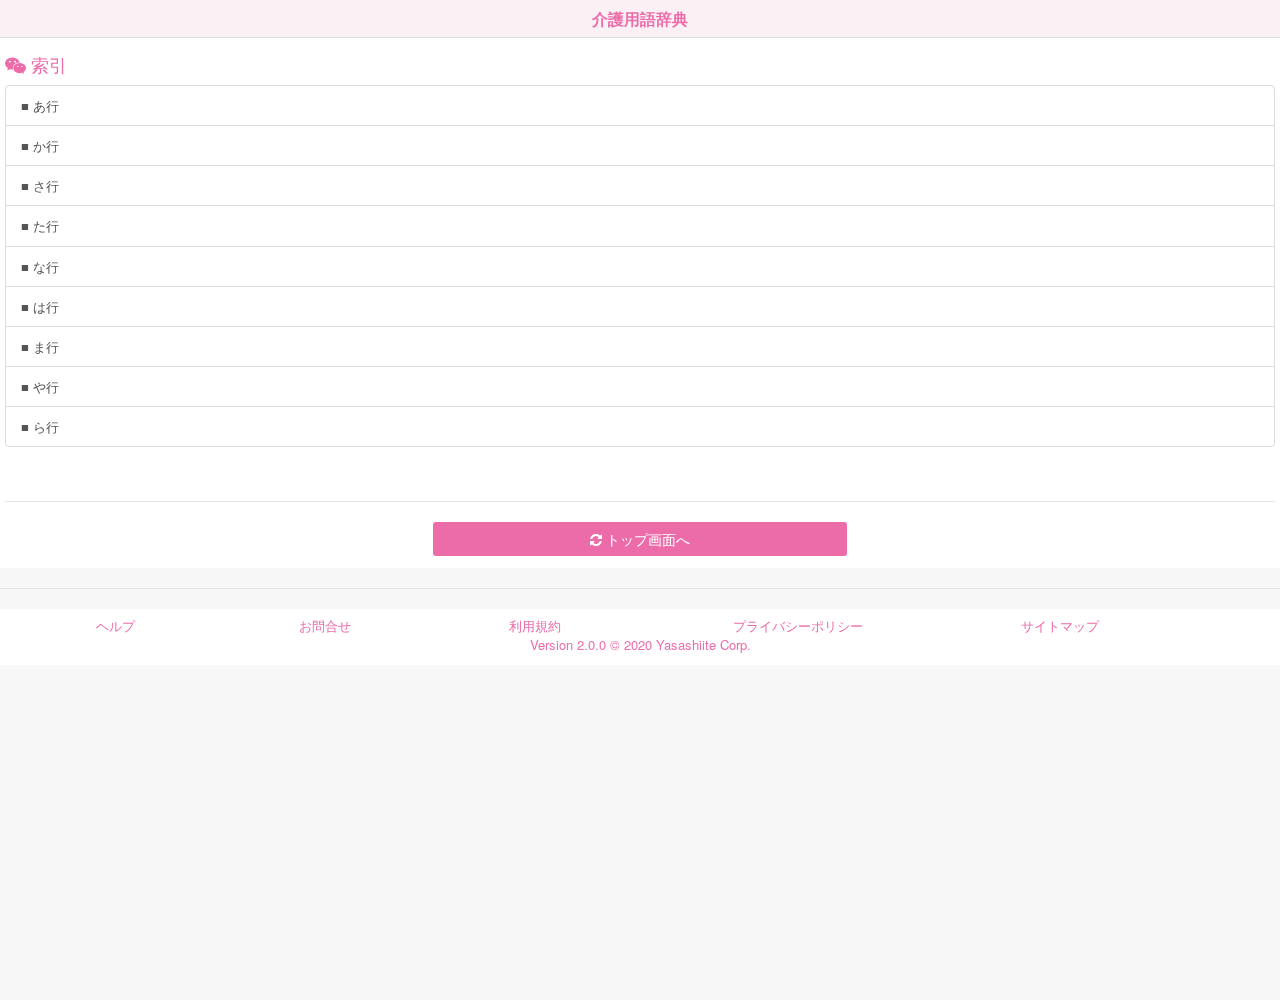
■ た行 (40, 225)
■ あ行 (40, 105)
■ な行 (40, 266)
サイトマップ (1060, 625)
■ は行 (40, 306)
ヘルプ (115, 625)
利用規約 (535, 625)
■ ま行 (40, 346)
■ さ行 (40, 185)
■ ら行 (40, 426)
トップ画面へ (646, 539)
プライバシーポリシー (798, 625)
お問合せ (325, 625)
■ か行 (40, 145)
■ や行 (40, 386)
